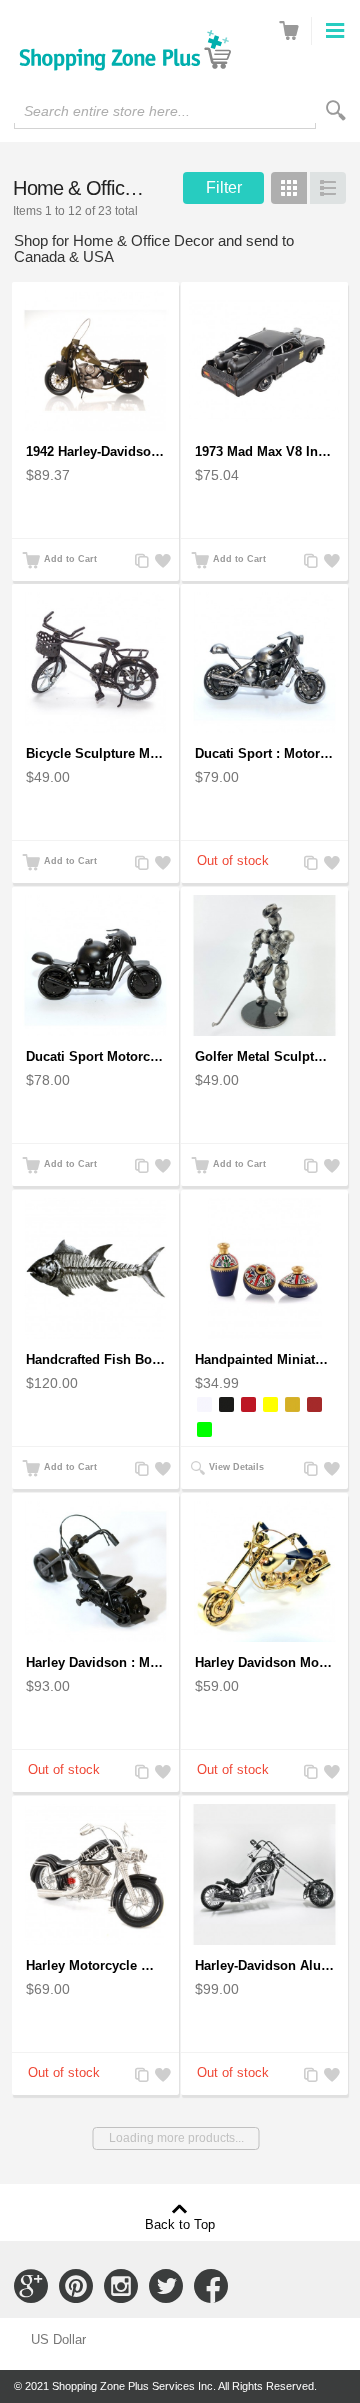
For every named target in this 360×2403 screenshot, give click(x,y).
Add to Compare (140, 561)
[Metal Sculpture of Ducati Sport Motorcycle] (264, 663)
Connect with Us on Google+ (31, 2286)
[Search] (336, 110)
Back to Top (180, 2224)
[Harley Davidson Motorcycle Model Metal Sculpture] (264, 1572)
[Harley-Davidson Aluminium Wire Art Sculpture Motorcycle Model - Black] (264, 1875)
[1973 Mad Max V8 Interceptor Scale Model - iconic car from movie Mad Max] (264, 361)
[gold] (292, 1404)
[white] (204, 1404)
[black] (226, 1404)
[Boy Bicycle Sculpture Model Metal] (95, 663)
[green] (204, 1429)
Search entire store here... (107, 111)
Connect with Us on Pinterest (76, 2286)
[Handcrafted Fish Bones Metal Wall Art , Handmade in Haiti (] (95, 1269)
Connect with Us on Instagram (121, 2286)
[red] (248, 1404)
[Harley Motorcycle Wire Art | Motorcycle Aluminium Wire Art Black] (95, 1875)
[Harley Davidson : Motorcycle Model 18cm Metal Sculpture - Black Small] (95, 1572)
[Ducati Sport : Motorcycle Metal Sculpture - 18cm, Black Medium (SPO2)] (95, 966)
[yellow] (270, 1404)
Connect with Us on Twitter (166, 2286)
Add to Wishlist (160, 561)
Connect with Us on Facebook (211, 2286)
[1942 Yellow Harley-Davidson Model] (95, 361)
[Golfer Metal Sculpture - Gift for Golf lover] (264, 966)
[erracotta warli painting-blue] (264, 1269)
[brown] (314, 1404)
